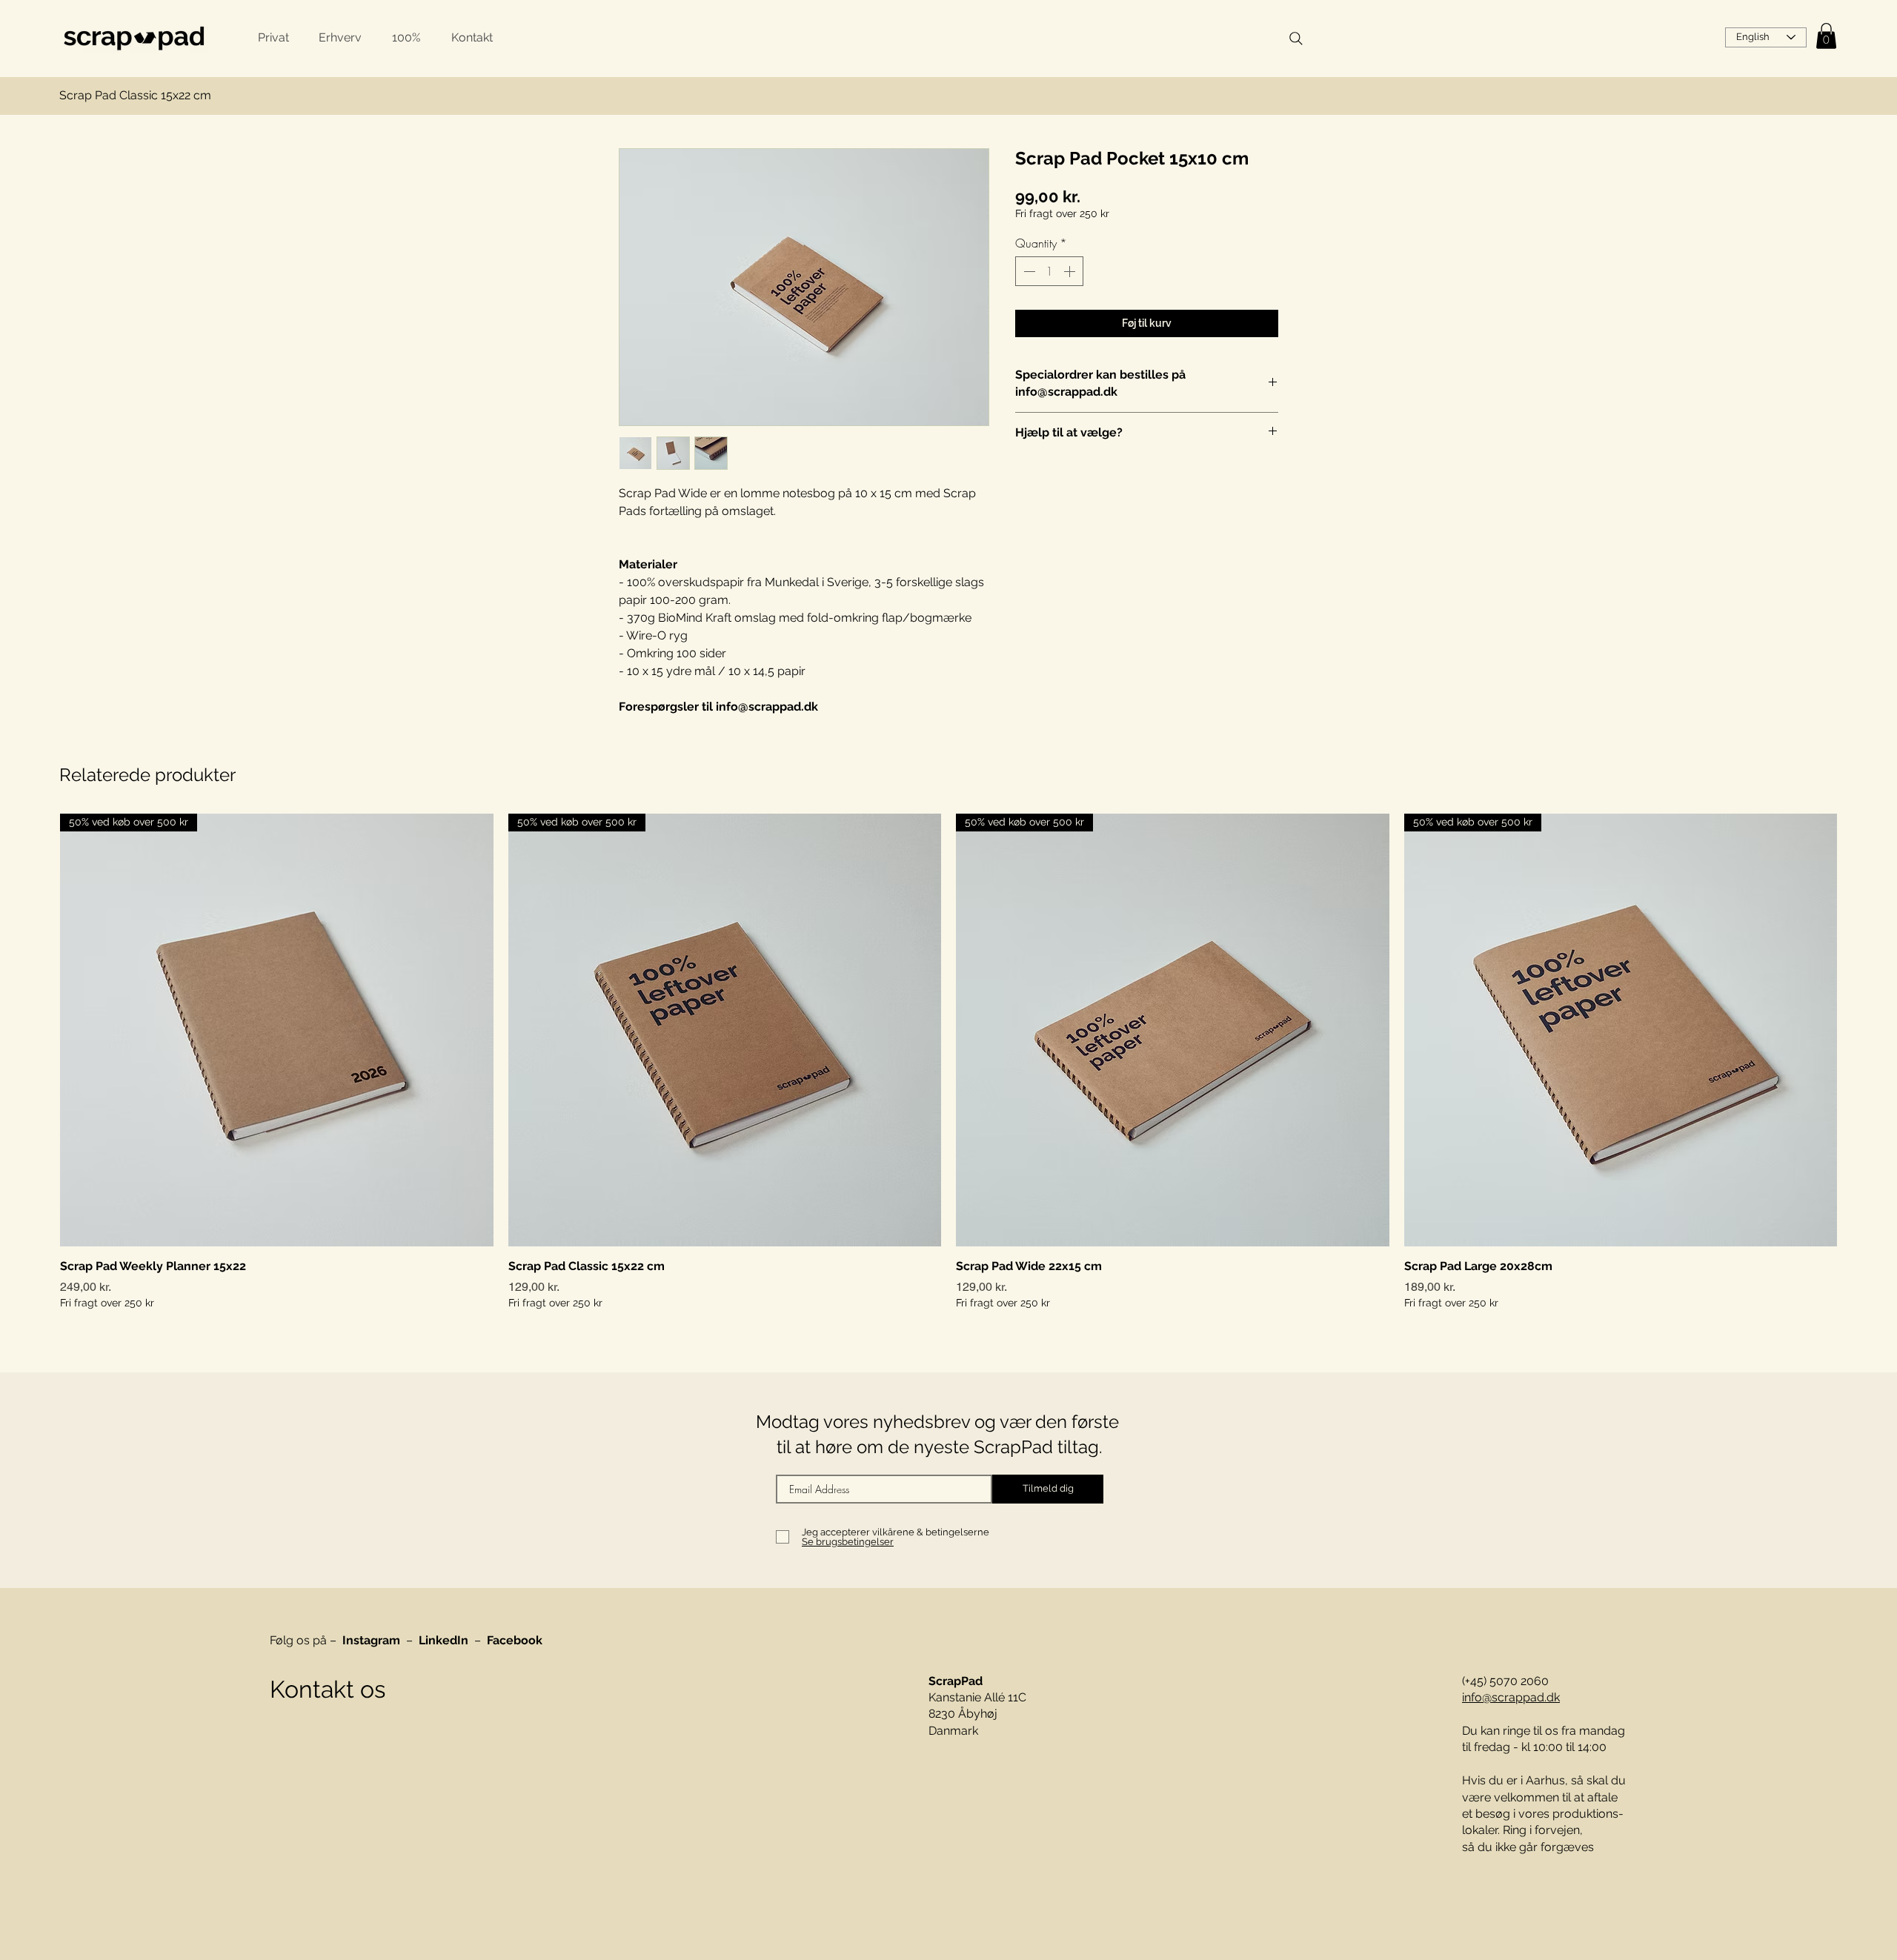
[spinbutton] (1049, 271)
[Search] (1296, 39)
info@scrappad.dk (1511, 1697)
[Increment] (1071, 271)
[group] (948, 1062)
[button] (1826, 36)
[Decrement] (1028, 271)
